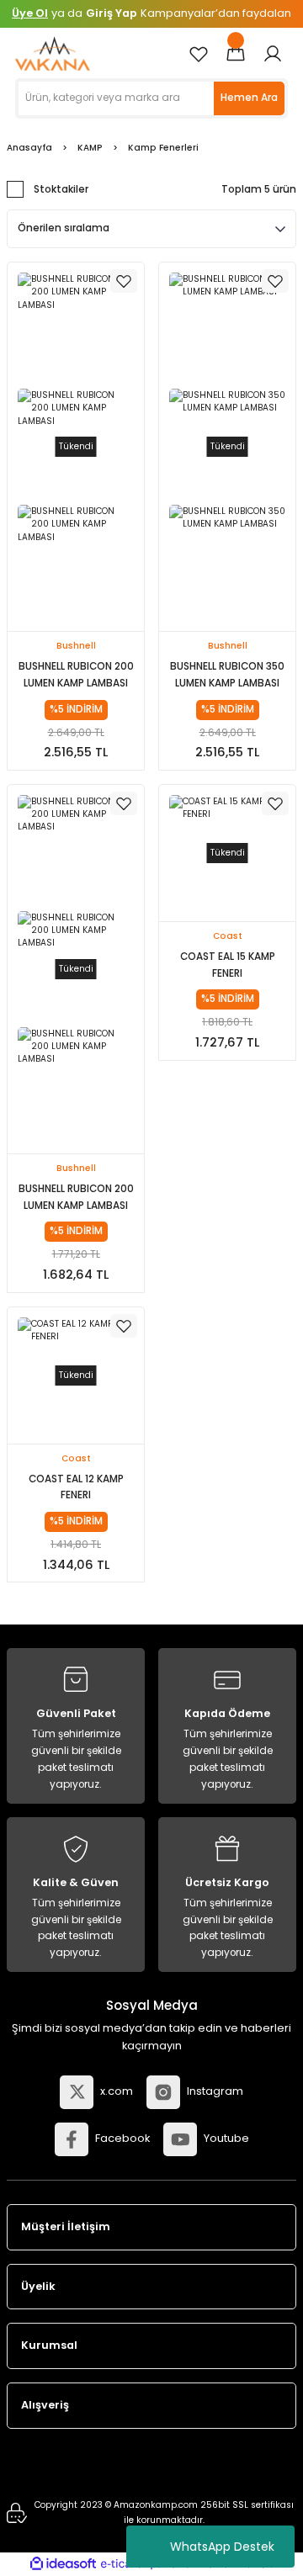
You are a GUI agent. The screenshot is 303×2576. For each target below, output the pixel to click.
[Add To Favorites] (124, 281)
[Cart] (236, 54)
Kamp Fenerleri (163, 148)
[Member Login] (273, 54)
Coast (228, 936)
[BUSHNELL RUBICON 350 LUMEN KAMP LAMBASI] (227, 331)
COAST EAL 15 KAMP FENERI (228, 965)
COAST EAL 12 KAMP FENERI (76, 1487)
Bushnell (76, 646)
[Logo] (53, 53)
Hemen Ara (249, 98)
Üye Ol (30, 13)
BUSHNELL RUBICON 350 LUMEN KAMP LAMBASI (227, 675)
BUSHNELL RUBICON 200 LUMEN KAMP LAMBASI (76, 675)
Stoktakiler (61, 189)
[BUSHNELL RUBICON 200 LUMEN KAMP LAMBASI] (76, 331)
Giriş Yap (112, 13)
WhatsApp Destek (222, 2547)
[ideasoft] (63, 2564)
